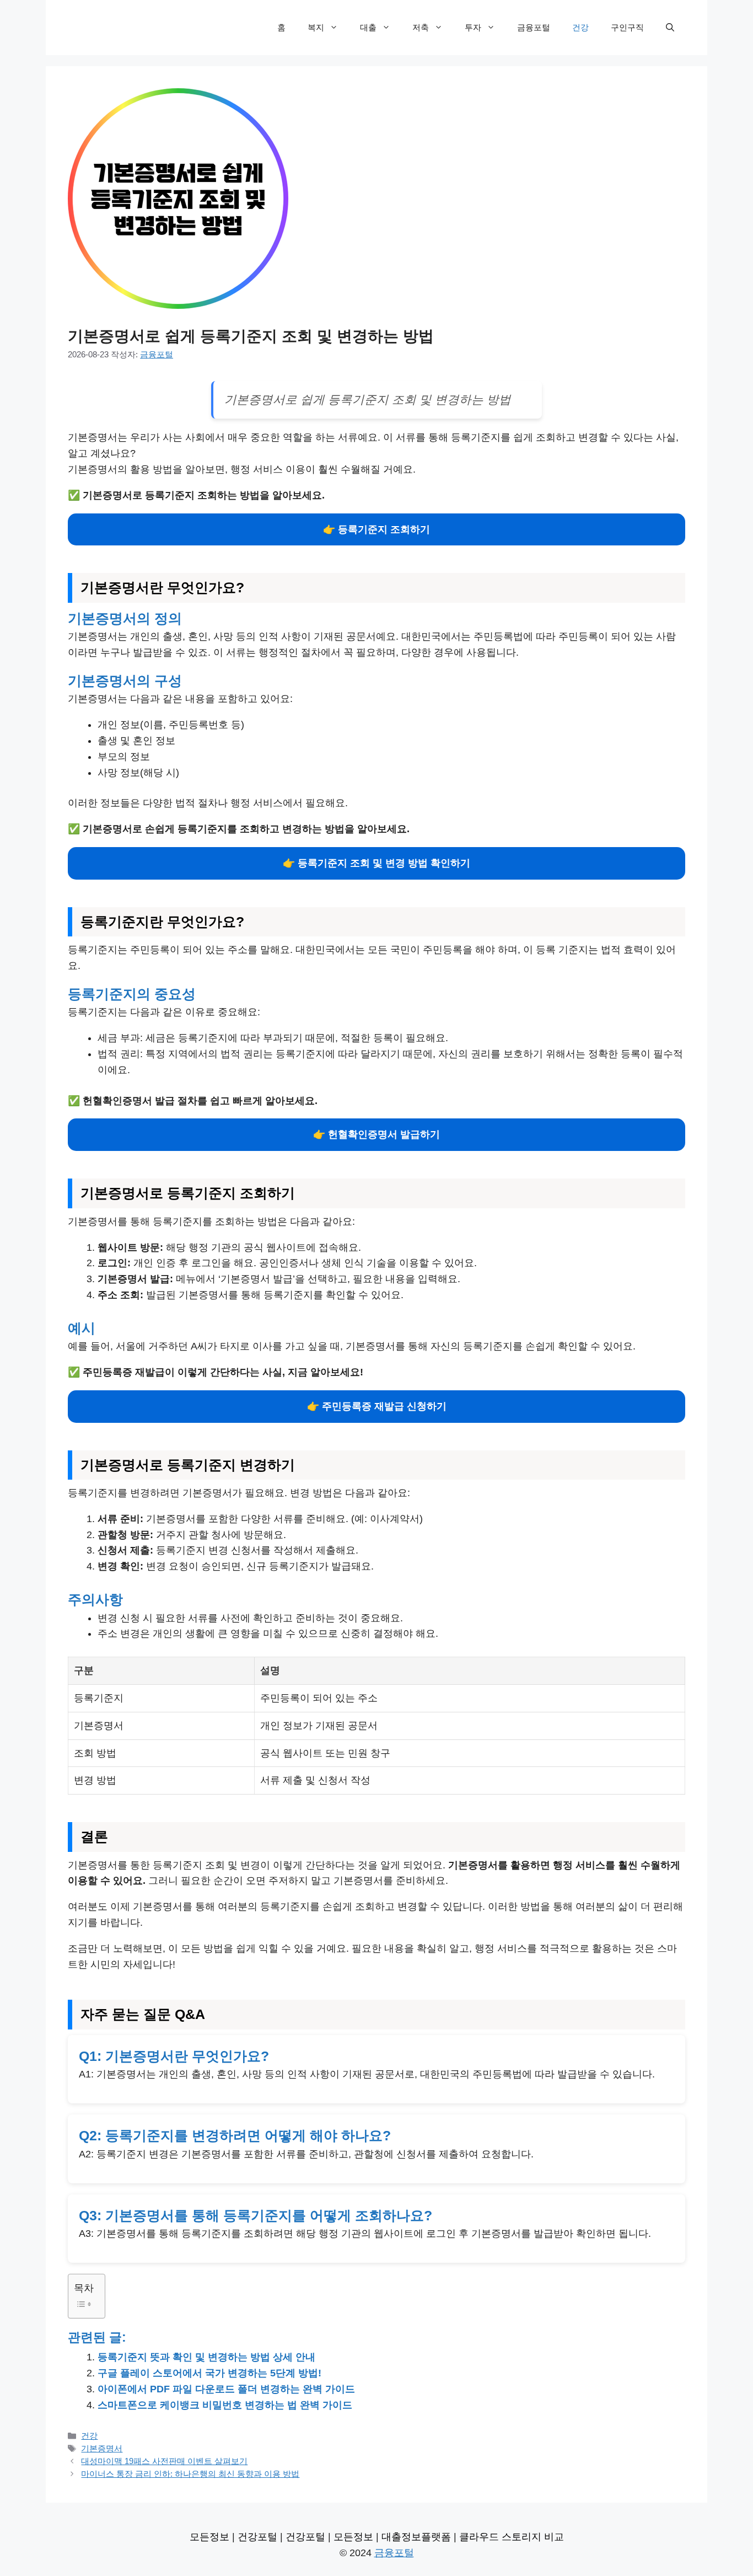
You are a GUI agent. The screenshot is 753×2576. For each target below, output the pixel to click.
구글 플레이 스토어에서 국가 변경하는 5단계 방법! (209, 2373)
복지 (316, 27)
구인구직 (627, 27)
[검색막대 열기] (670, 28)
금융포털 (534, 27)
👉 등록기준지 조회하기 (376, 529)
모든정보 (209, 2537)
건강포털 (257, 2537)
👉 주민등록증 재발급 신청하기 (377, 1406)
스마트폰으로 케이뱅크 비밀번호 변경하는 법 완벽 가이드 (225, 2405)
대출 (368, 27)
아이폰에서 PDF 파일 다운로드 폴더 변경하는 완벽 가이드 (226, 2389)
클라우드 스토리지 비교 (512, 2537)
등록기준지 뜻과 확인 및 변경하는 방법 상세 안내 (206, 2357)
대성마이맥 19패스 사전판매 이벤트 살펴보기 (164, 2461)
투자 (473, 27)
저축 (421, 27)
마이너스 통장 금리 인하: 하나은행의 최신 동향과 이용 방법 (190, 2474)
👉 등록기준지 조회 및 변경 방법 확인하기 (376, 863)
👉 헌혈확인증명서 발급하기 (376, 1134)
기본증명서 (102, 2448)
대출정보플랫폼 (416, 2537)
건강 (580, 27)
